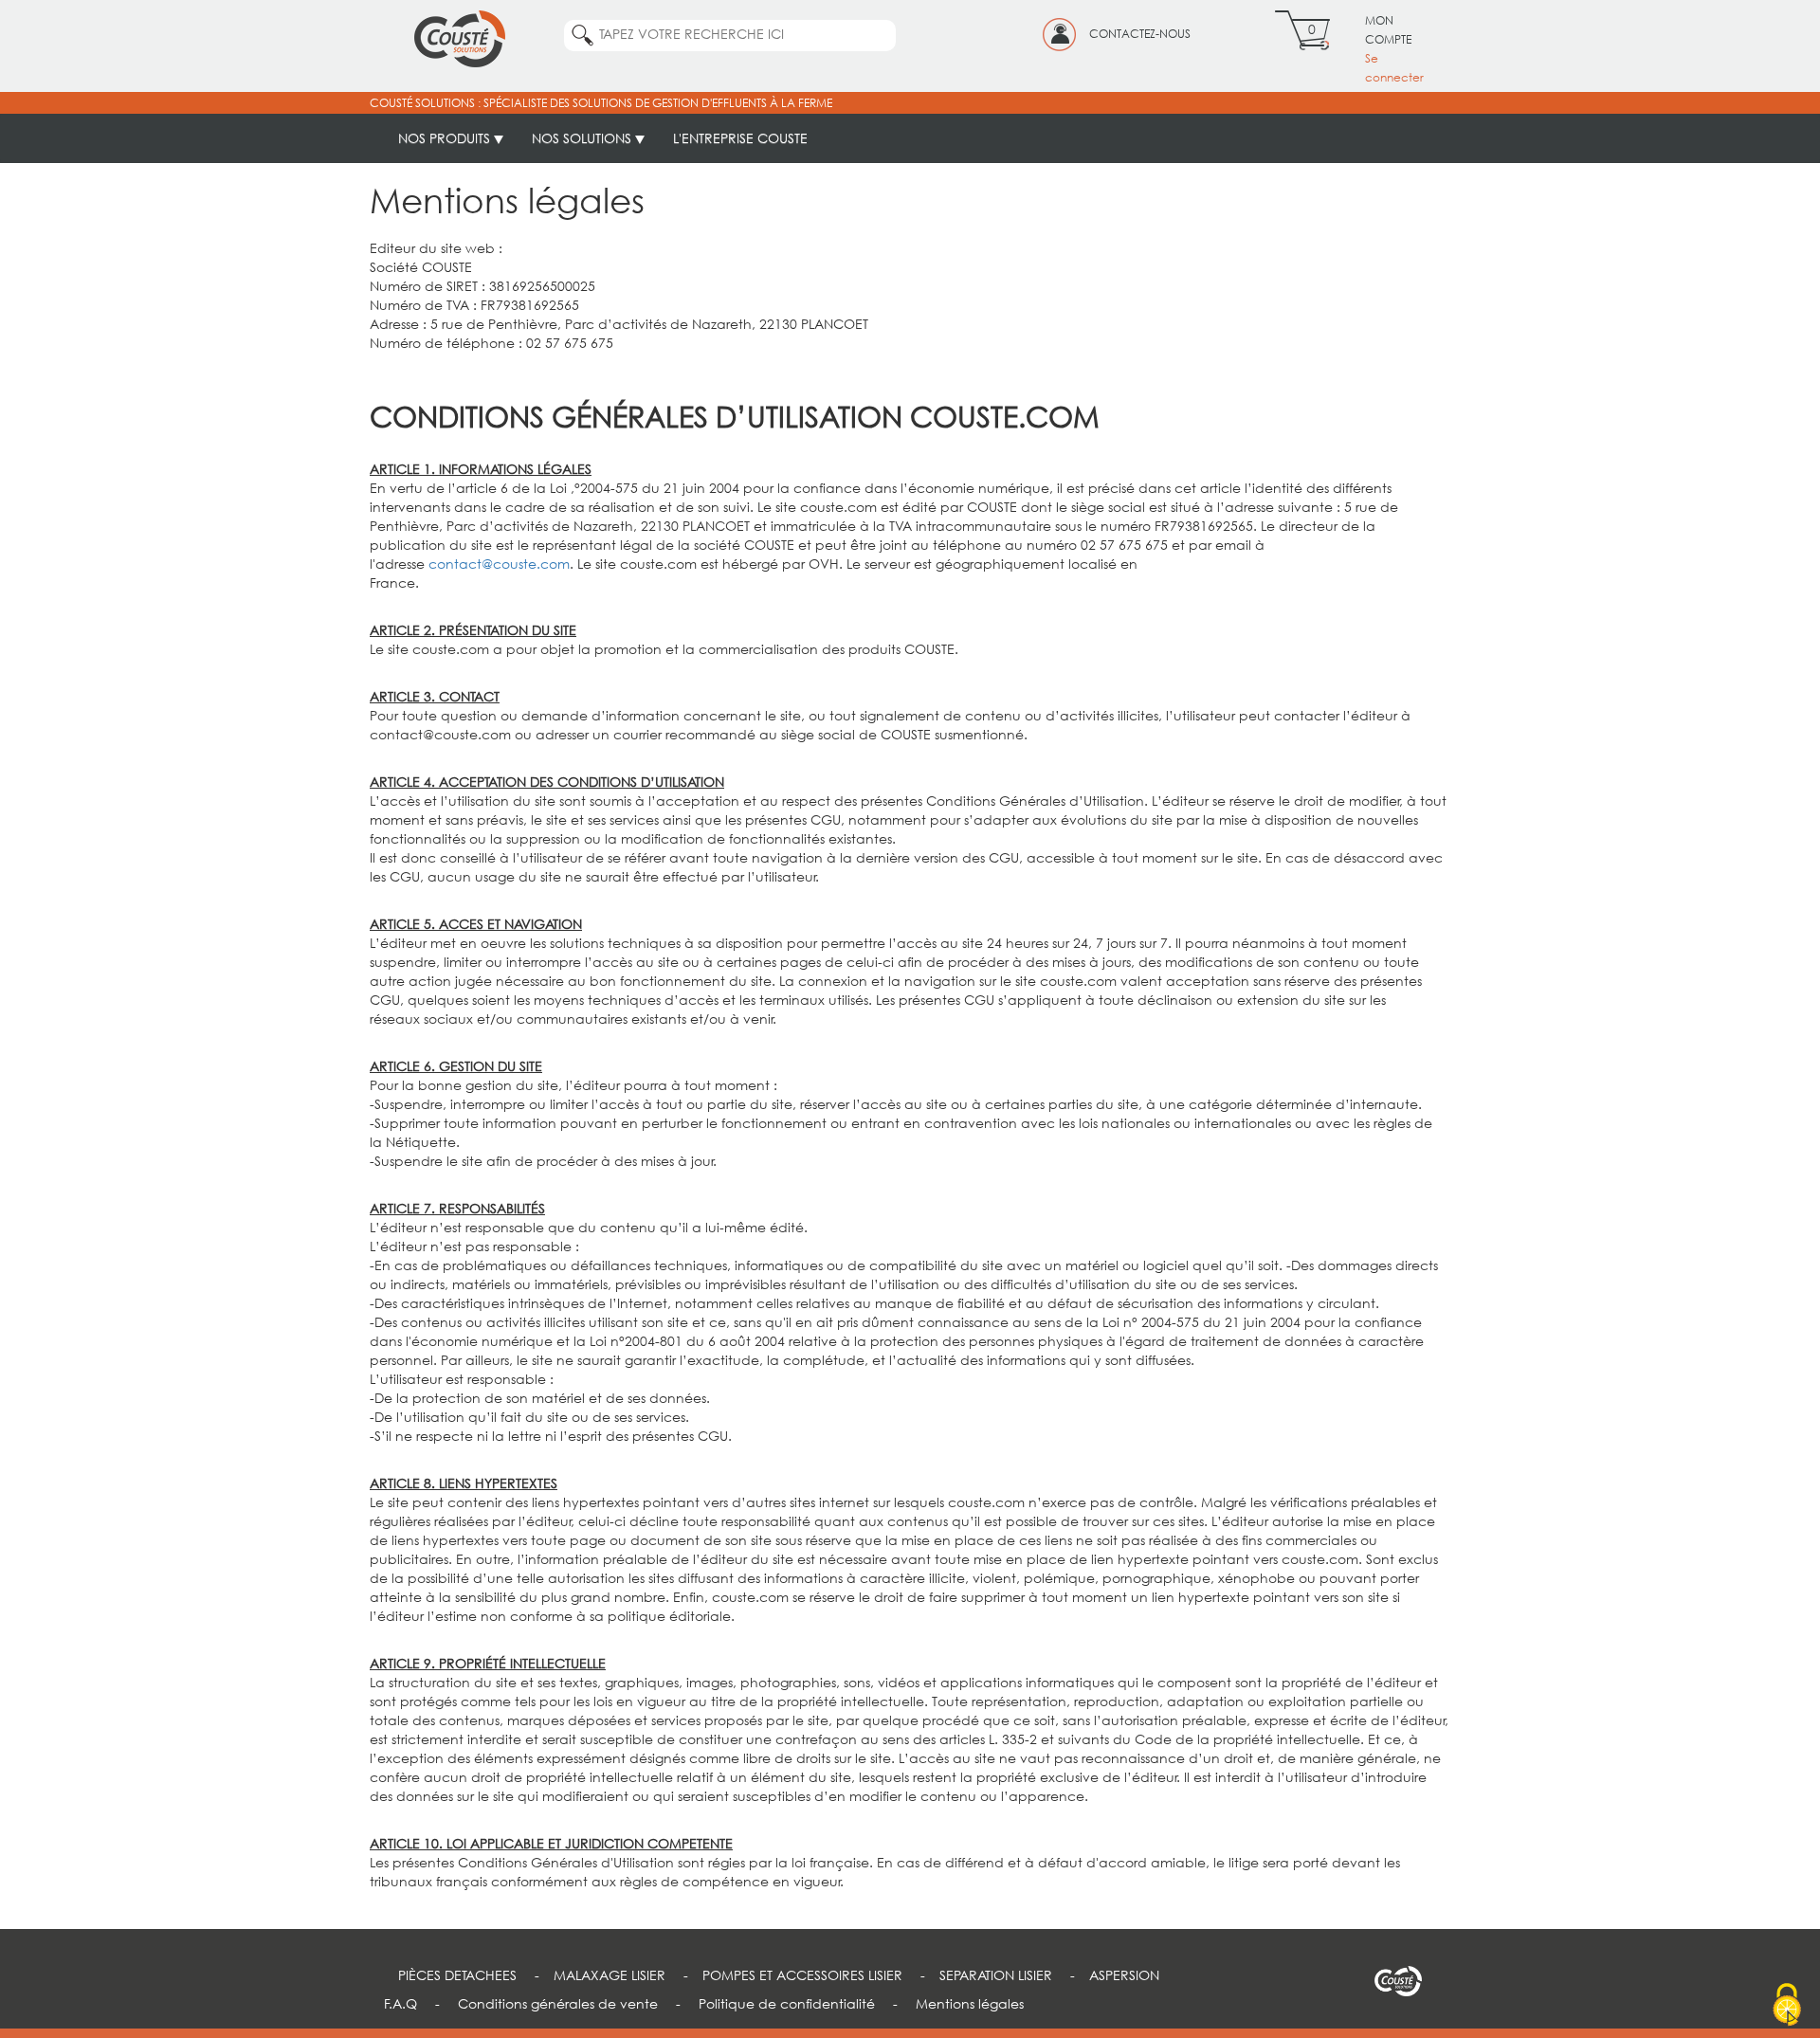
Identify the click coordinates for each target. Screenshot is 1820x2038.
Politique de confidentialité (787, 2003)
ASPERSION (1124, 1975)
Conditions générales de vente (558, 2003)
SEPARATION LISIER (996, 1975)
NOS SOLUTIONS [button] (583, 138)
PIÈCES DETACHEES (457, 1975)
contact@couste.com (499, 564)
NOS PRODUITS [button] (446, 138)
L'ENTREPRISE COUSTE (740, 138)
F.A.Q (400, 2003)
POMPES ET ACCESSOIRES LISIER (802, 1975)
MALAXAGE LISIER (610, 1975)
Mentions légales (970, 2003)
